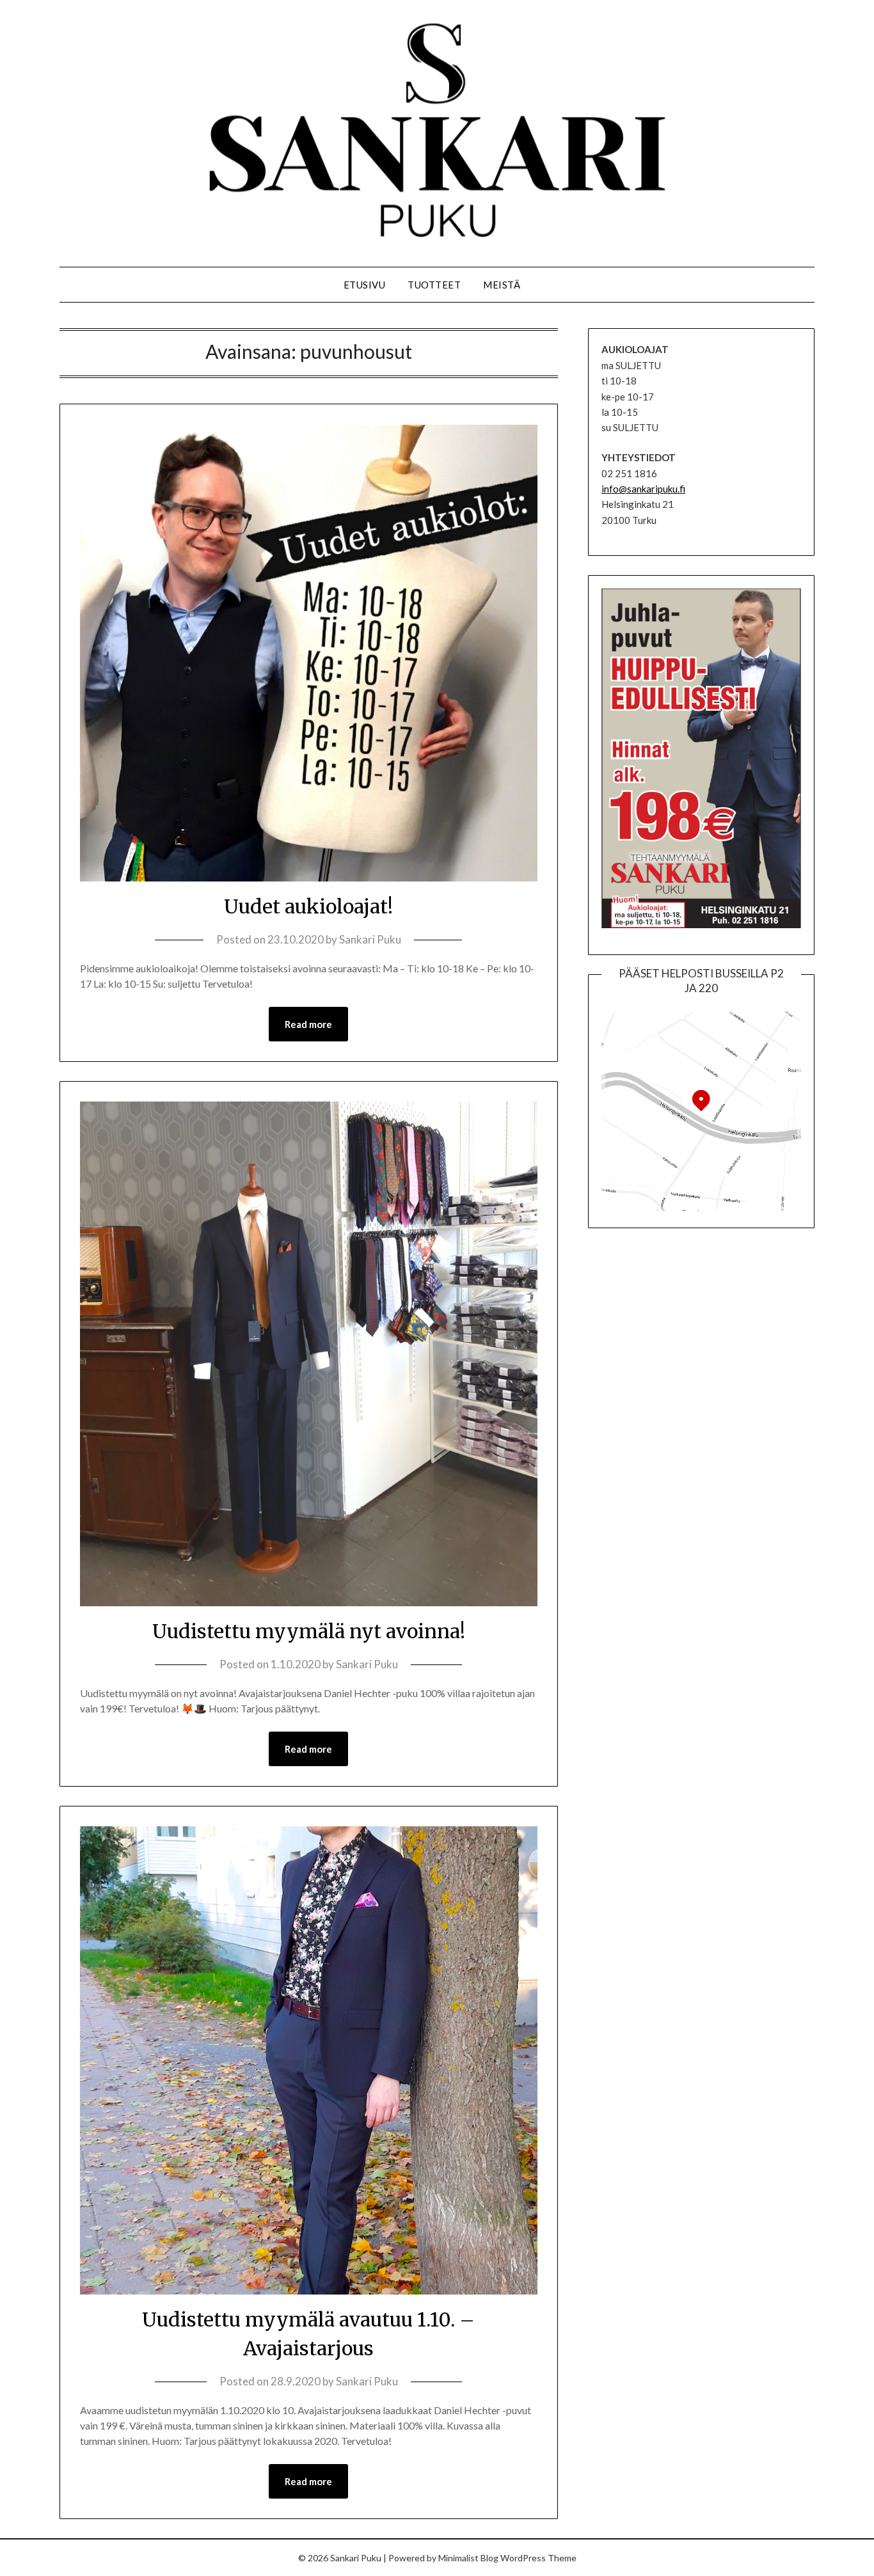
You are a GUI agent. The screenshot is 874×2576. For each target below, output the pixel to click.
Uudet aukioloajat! (308, 906)
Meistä (502, 285)
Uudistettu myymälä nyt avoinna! (309, 1631)
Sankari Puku (370, 939)
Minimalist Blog (468, 2558)
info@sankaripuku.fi (643, 489)
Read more (308, 1024)
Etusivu (365, 285)
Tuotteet (434, 285)
